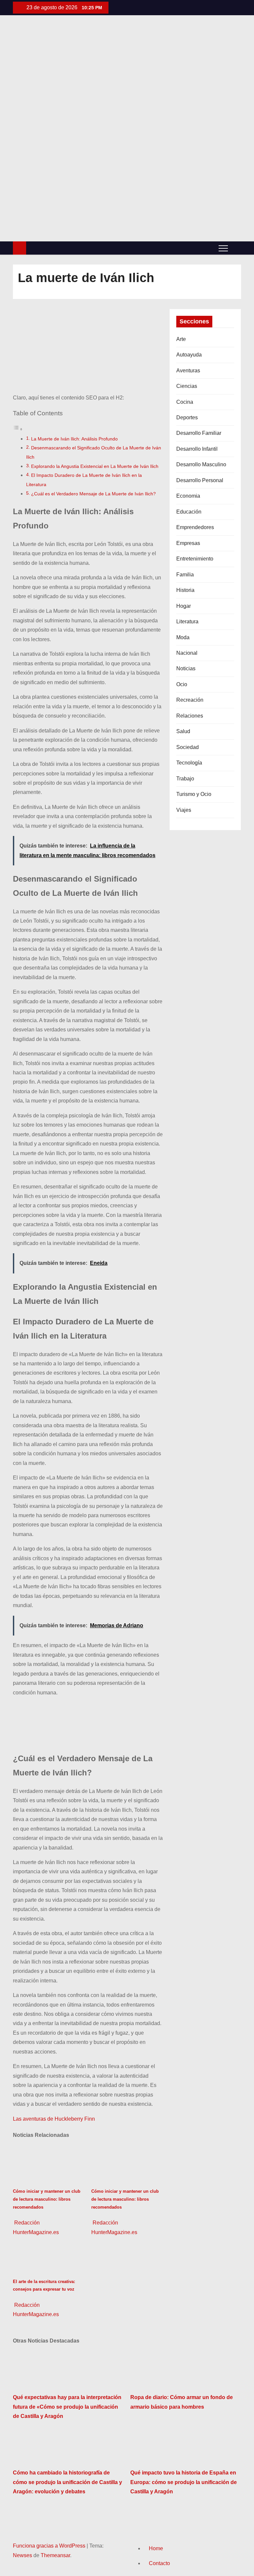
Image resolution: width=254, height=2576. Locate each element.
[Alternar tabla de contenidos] (18, 429)
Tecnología (189, 763)
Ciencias (187, 386)
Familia (185, 575)
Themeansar (55, 2555)
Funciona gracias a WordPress (50, 2546)
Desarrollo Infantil (197, 449)
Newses (22, 2555)
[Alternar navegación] (223, 248)
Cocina (185, 402)
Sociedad (188, 747)
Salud (183, 731)
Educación (189, 512)
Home (156, 2548)
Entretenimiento (195, 559)
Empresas (188, 543)
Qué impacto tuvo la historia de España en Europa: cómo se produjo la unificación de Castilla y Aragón (184, 2482)
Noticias (186, 668)
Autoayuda (189, 355)
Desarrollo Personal (200, 480)
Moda (183, 637)
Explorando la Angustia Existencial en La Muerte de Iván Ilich (95, 466)
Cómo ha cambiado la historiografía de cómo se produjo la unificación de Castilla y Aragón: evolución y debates (67, 2482)
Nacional (187, 653)
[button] (236, 248)
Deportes (187, 417)
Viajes (184, 810)
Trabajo (185, 779)
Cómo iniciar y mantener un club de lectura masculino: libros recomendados (47, 2199)
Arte (181, 339)
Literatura (187, 622)
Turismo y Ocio (194, 794)
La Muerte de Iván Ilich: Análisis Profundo (74, 439)
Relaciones (190, 716)
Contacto (159, 2563)
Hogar (184, 606)
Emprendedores (195, 527)
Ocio (182, 684)
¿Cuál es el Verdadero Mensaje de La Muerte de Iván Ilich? (93, 494)
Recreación (190, 700)
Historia (185, 590)
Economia (188, 496)
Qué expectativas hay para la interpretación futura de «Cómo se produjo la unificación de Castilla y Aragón (67, 2407)
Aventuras (188, 371)
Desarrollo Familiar (199, 433)
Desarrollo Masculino (201, 464)
